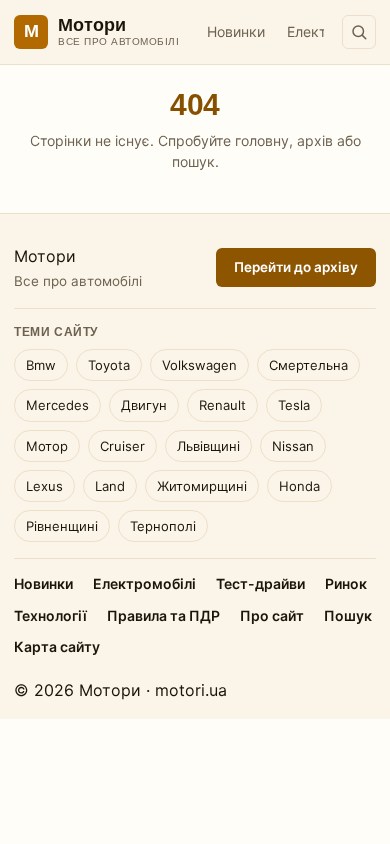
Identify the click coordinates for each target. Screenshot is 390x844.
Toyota (109, 365)
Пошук (348, 615)
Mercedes (57, 405)
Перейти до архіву (296, 267)
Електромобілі (144, 583)
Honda (299, 486)
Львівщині (208, 446)
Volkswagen (199, 365)
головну (262, 140)
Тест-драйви (260, 583)
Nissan (293, 446)
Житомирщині (202, 486)
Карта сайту (57, 646)
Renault (222, 405)
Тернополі (163, 526)
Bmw (41, 365)
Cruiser (122, 446)
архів (315, 140)
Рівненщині (62, 526)
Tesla (294, 405)
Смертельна (308, 365)
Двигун (144, 405)
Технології (50, 615)
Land (110, 486)
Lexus (44, 486)
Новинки (236, 31)
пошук (193, 161)
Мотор (47, 446)
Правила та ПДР (163, 615)
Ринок (346, 583)
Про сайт (272, 615)
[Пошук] (359, 32)
